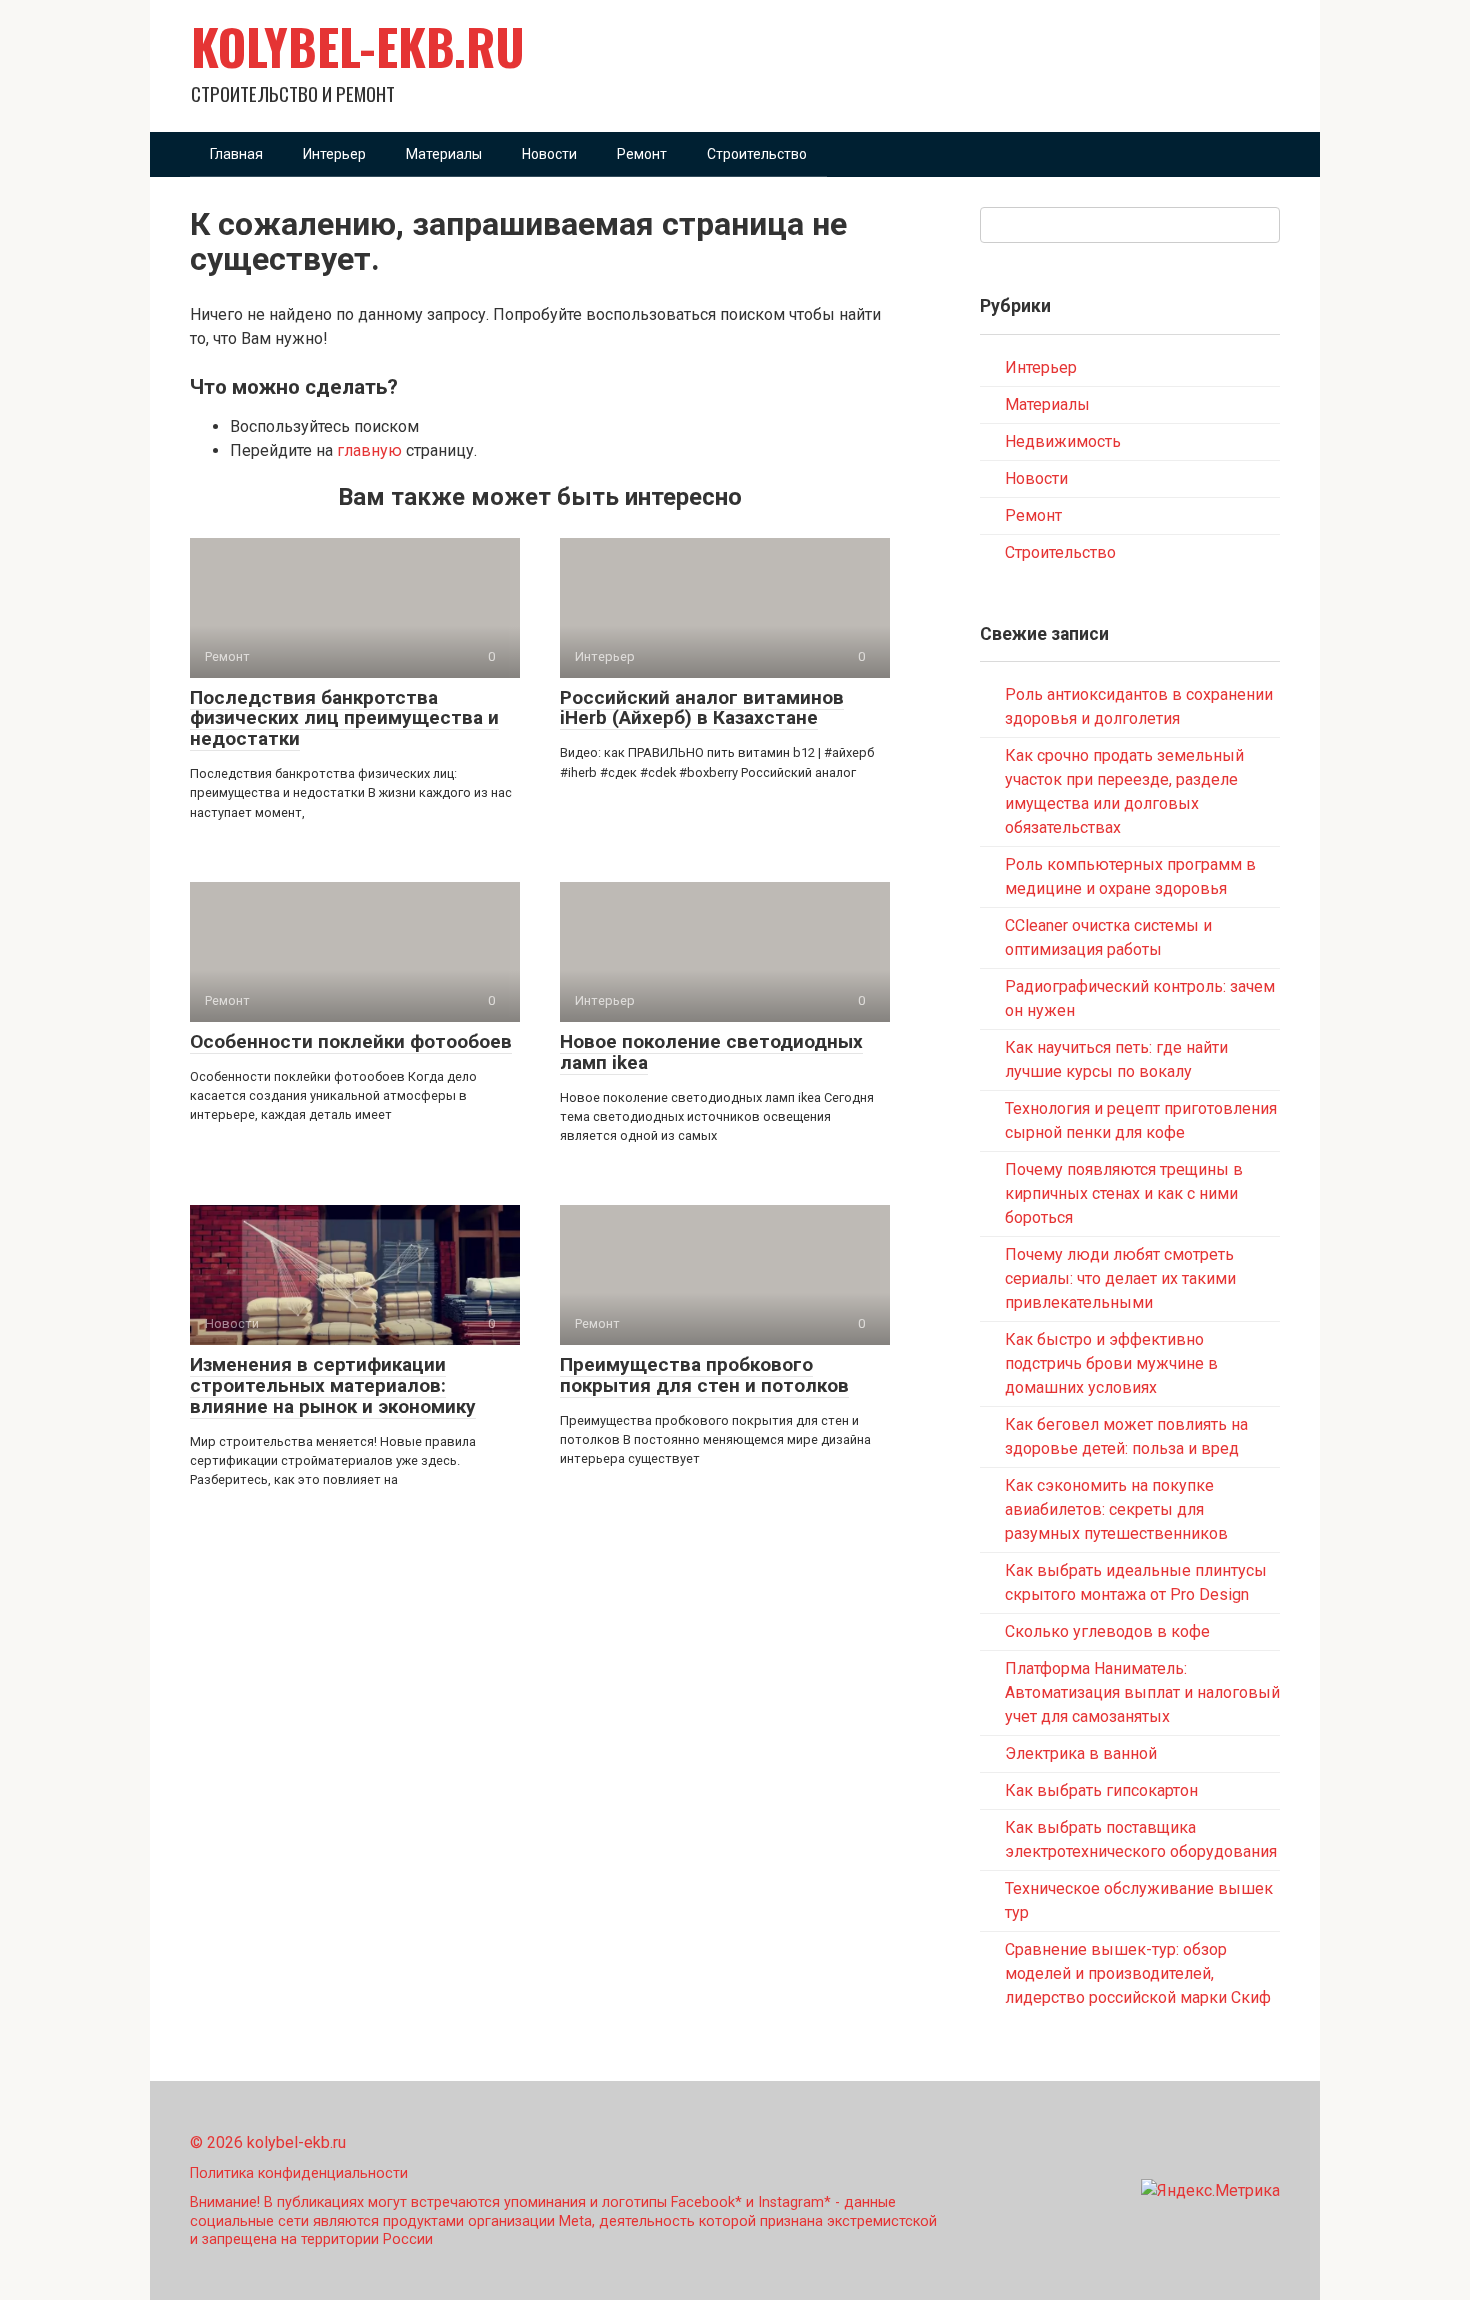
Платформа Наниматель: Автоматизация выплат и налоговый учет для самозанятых (1142, 1692)
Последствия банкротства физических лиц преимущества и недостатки (344, 718)
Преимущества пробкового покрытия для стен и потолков (704, 1375)
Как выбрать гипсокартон (1101, 1790)
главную (369, 450)
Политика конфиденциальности (299, 2173)
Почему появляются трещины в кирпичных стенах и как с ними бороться (1124, 1193)
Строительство (757, 154)
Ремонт (642, 154)
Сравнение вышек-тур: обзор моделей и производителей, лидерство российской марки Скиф (1138, 1973)
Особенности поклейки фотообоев (351, 1041)
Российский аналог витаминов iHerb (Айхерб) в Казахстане (702, 708)
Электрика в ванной (1081, 1753)
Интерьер (334, 154)
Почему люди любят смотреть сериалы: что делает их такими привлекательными (1120, 1278)
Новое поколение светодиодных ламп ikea (711, 1052)
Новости (549, 154)
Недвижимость (1063, 441)
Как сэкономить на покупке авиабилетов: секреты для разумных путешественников (1116, 1509)
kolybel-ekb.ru (358, 46)
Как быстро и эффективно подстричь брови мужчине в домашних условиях (1111, 1363)
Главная (236, 154)
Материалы (444, 154)
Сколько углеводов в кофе (1107, 1631)
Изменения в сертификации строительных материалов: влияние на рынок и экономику (333, 1385)
